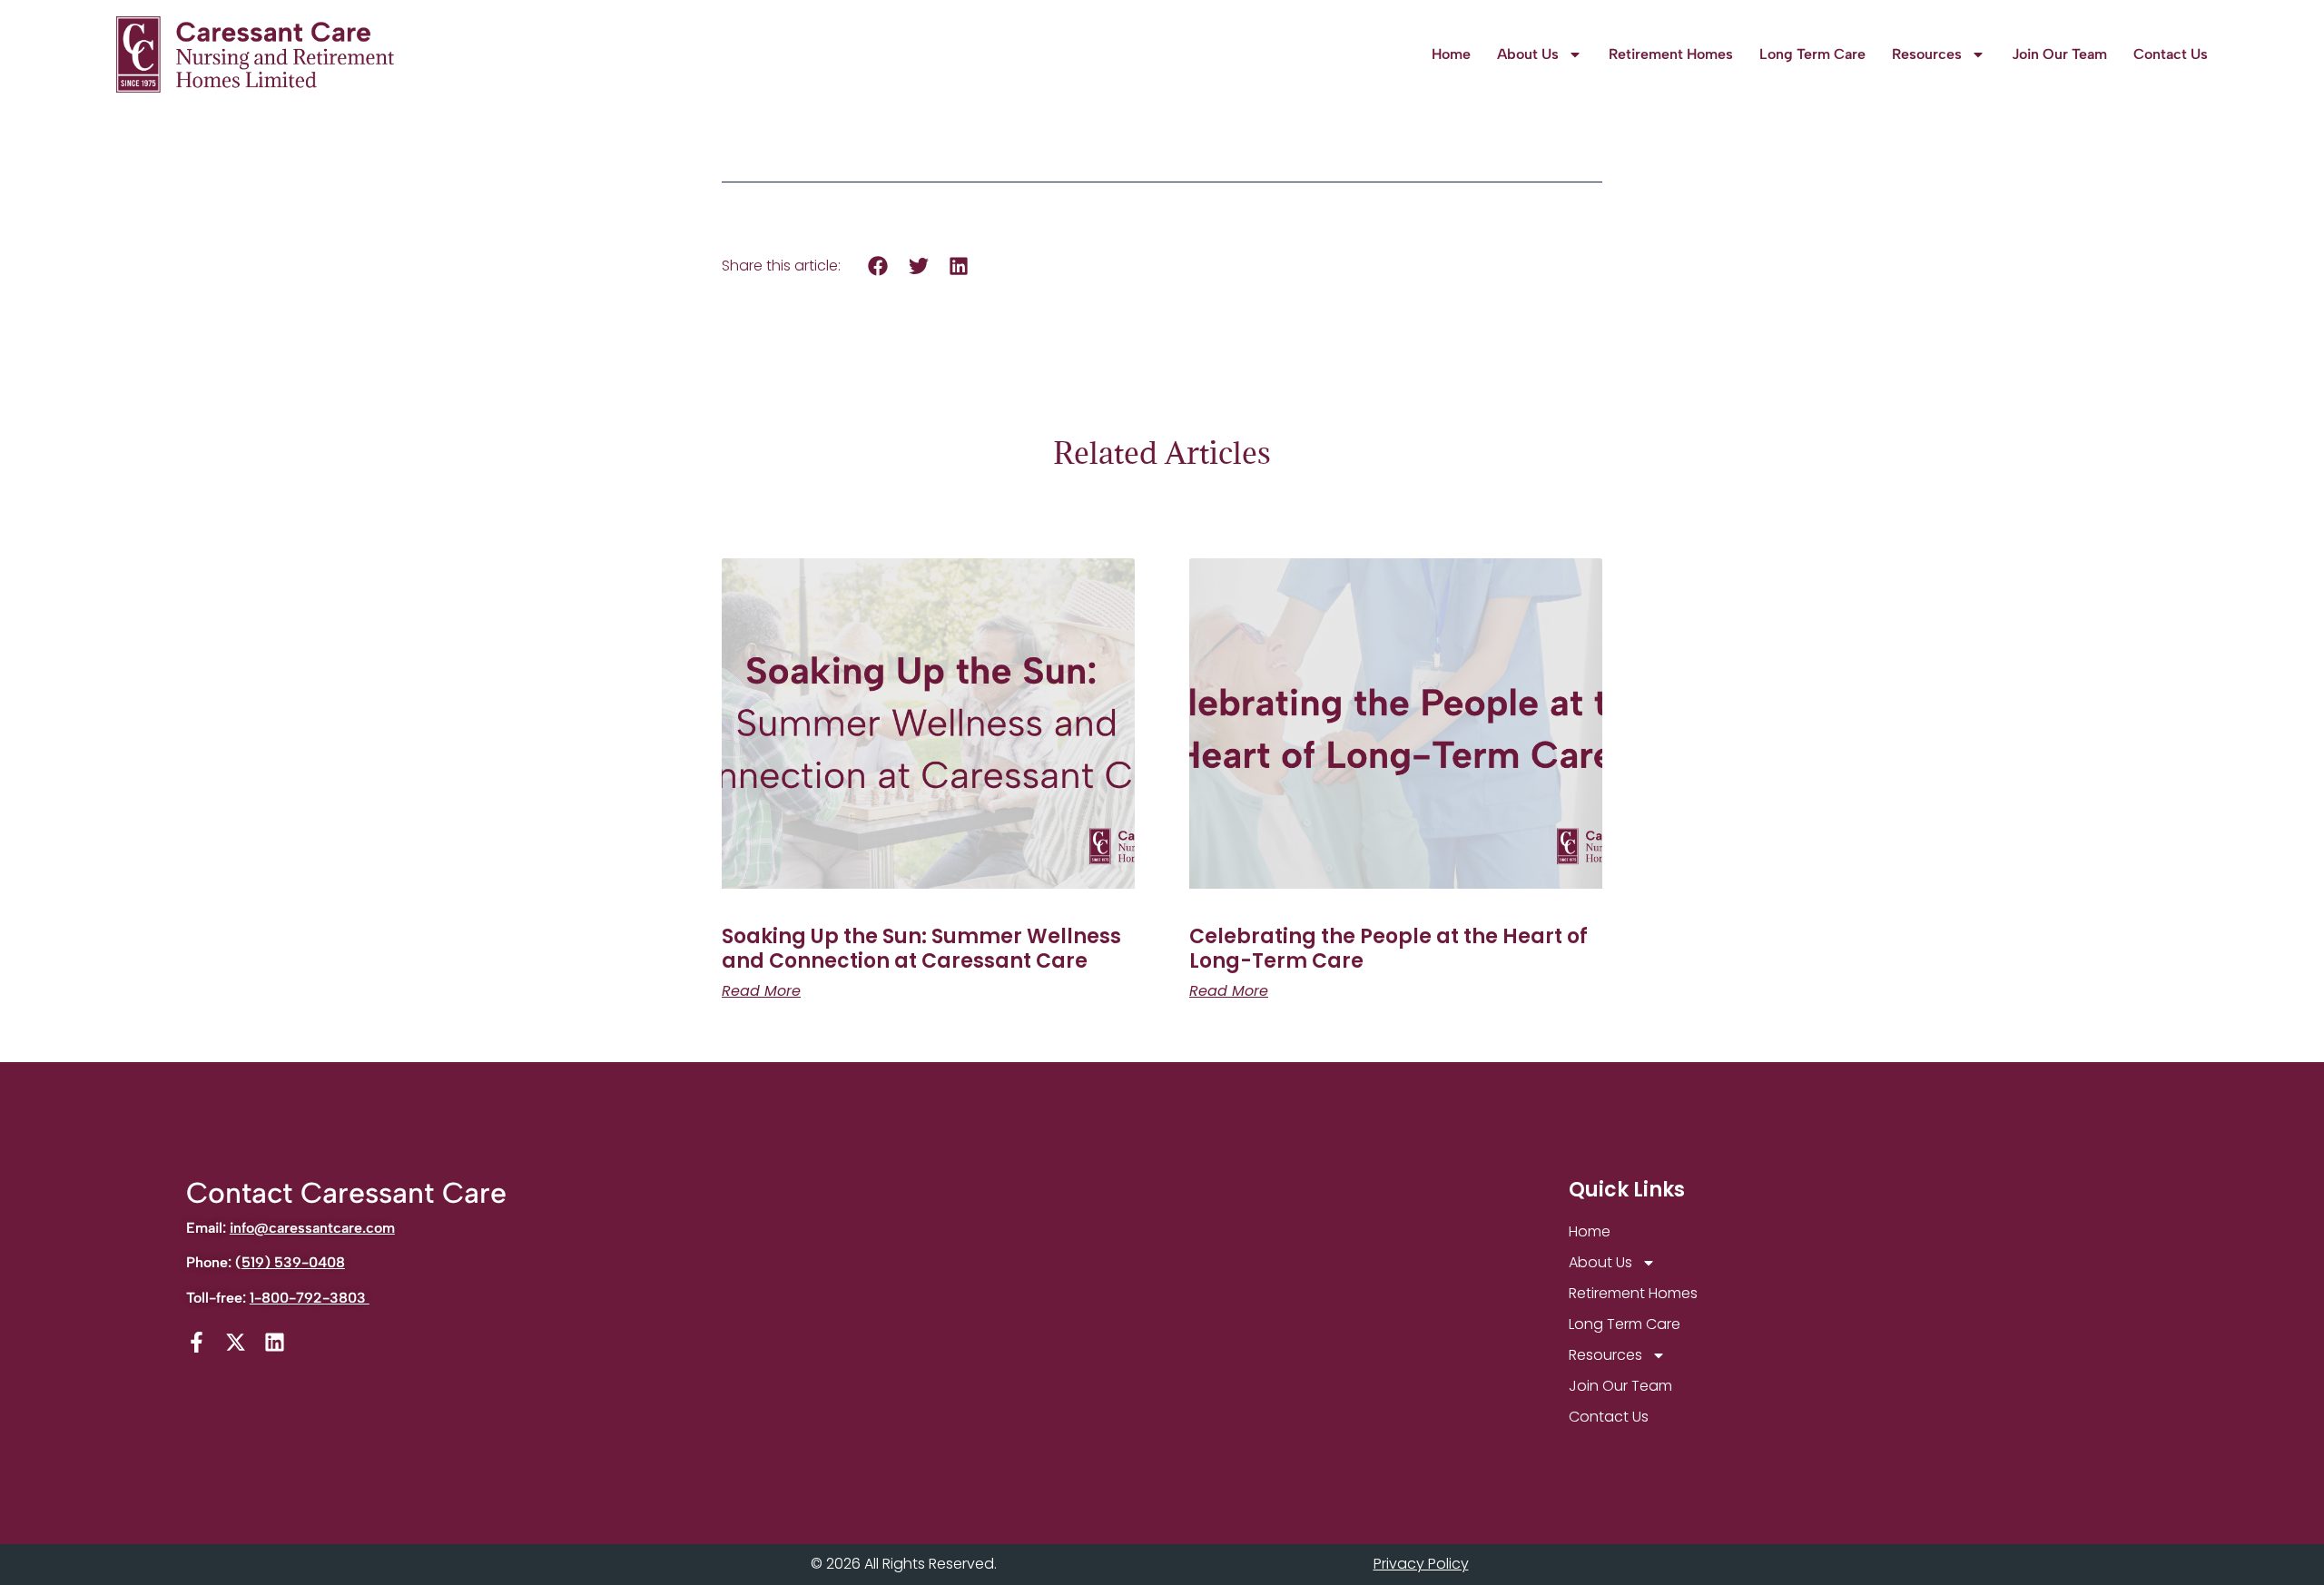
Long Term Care (1812, 54)
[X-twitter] (236, 1342)
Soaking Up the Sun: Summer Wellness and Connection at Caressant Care (921, 948)
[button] (878, 266)
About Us (1528, 54)
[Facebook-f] (197, 1342)
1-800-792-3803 (310, 1298)
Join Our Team (2059, 54)
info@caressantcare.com (312, 1228)
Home (1451, 54)
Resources (1927, 54)
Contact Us (2171, 54)
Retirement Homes (1671, 54)
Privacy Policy (1421, 1564)
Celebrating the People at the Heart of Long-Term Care (1388, 948)
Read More (761, 991)
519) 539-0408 (293, 1262)
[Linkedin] (275, 1342)
